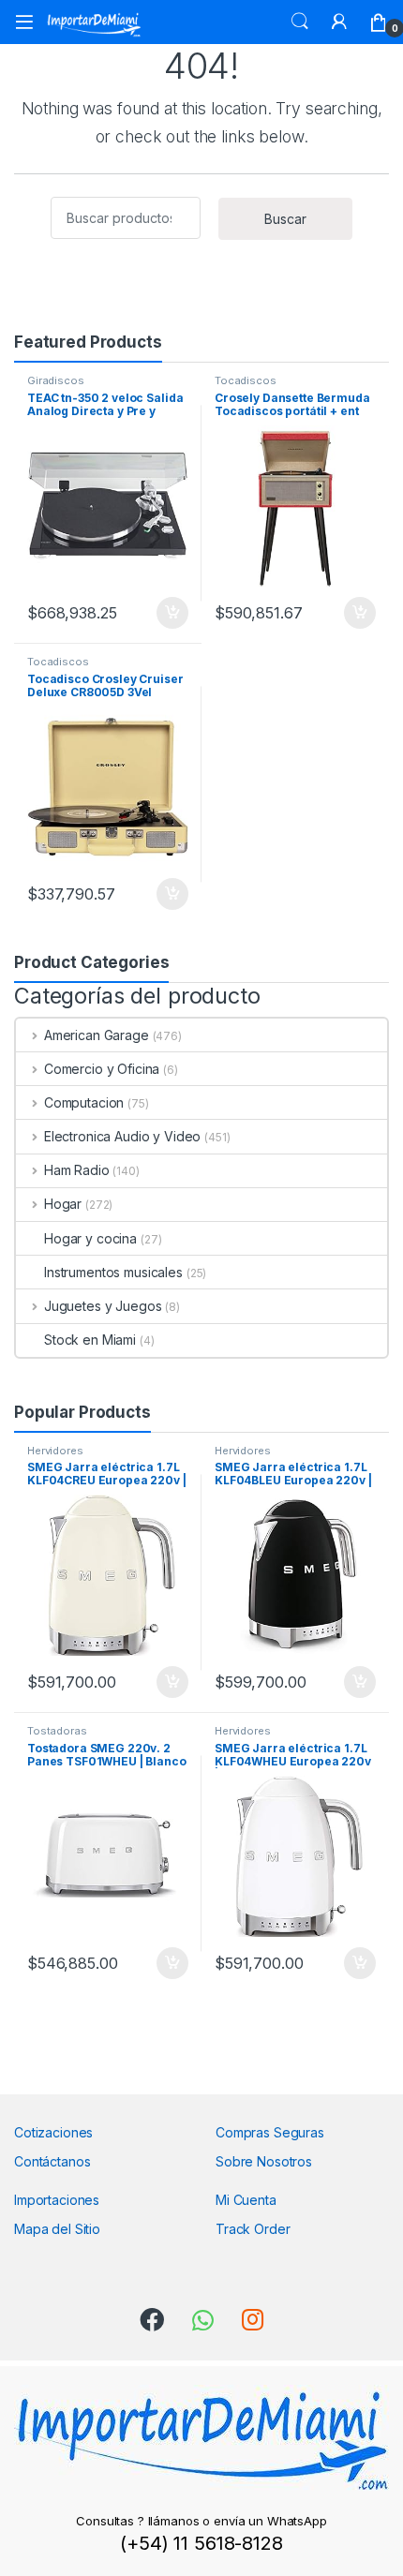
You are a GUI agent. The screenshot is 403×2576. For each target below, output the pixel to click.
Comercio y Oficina (102, 1069)
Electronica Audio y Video (122, 1136)
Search (300, 22)
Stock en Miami (90, 1340)
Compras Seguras (270, 2132)
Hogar (63, 1204)
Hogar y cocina (90, 1238)
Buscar (285, 219)
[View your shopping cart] (379, 22)
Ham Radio (77, 1170)
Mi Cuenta (246, 2200)
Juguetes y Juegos (103, 1306)
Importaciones (57, 2200)
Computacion (84, 1102)
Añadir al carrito (169, 613)
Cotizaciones (53, 2132)
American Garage (97, 1035)
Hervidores (55, 1451)
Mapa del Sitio (57, 2229)
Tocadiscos (246, 380)
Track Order (253, 2229)
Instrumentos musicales (113, 1272)
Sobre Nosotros (264, 2161)
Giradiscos (56, 380)
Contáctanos (52, 2161)
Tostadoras (57, 1731)
